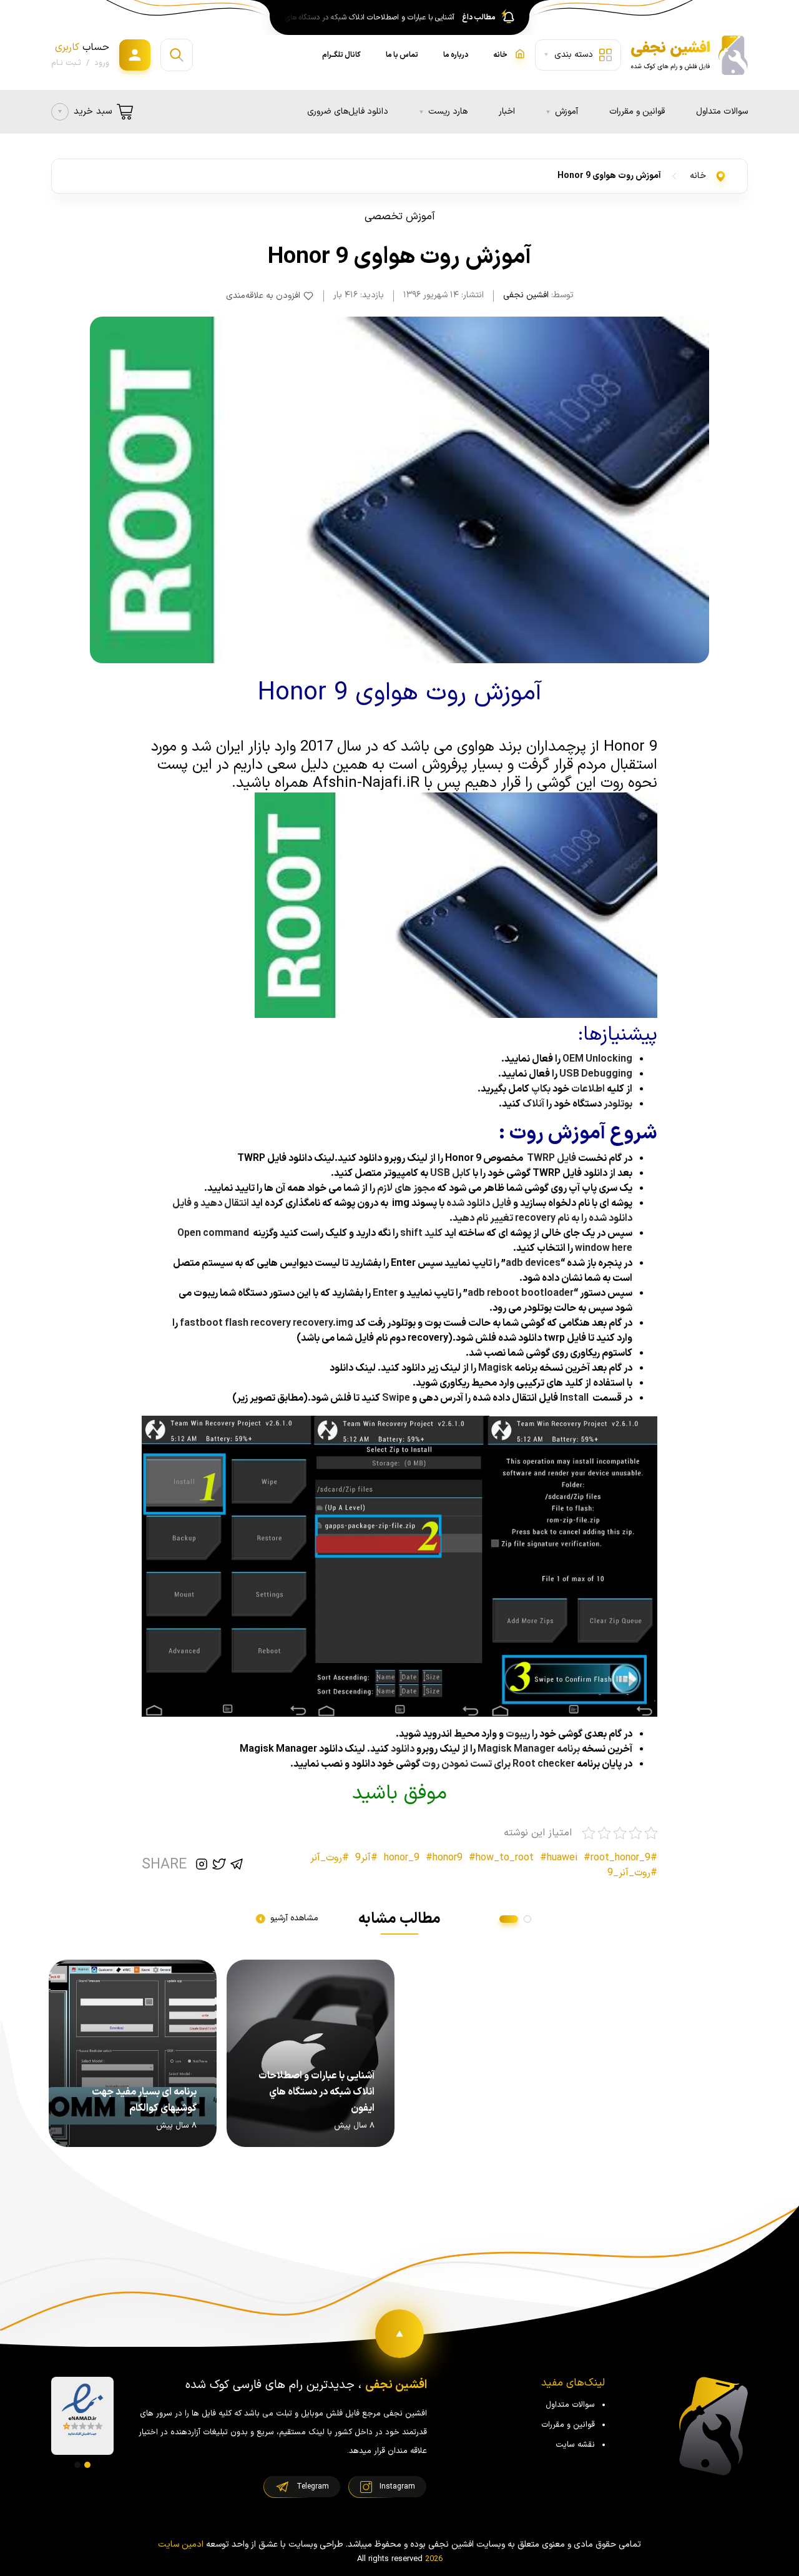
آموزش (566, 111)
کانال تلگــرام (341, 55)
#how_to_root (501, 1858)
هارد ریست (448, 111)
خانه (698, 176)
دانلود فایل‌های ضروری (348, 111)
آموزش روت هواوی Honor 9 (609, 176)
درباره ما (456, 55)
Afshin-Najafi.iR (366, 783)
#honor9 (444, 1858)
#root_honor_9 (617, 1858)
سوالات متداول (722, 111)
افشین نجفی (526, 295)
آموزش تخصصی (400, 217)
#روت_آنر (330, 1858)
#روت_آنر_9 (632, 1873)
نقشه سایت (575, 2445)
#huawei (559, 1858)
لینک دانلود (353, 1368)
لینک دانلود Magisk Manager (302, 1749)
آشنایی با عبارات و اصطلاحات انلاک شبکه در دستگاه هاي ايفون (364, 17)
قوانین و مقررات (637, 111)
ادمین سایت (181, 2544)
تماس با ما (402, 55)
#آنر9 (366, 1858)
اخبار (507, 111)
